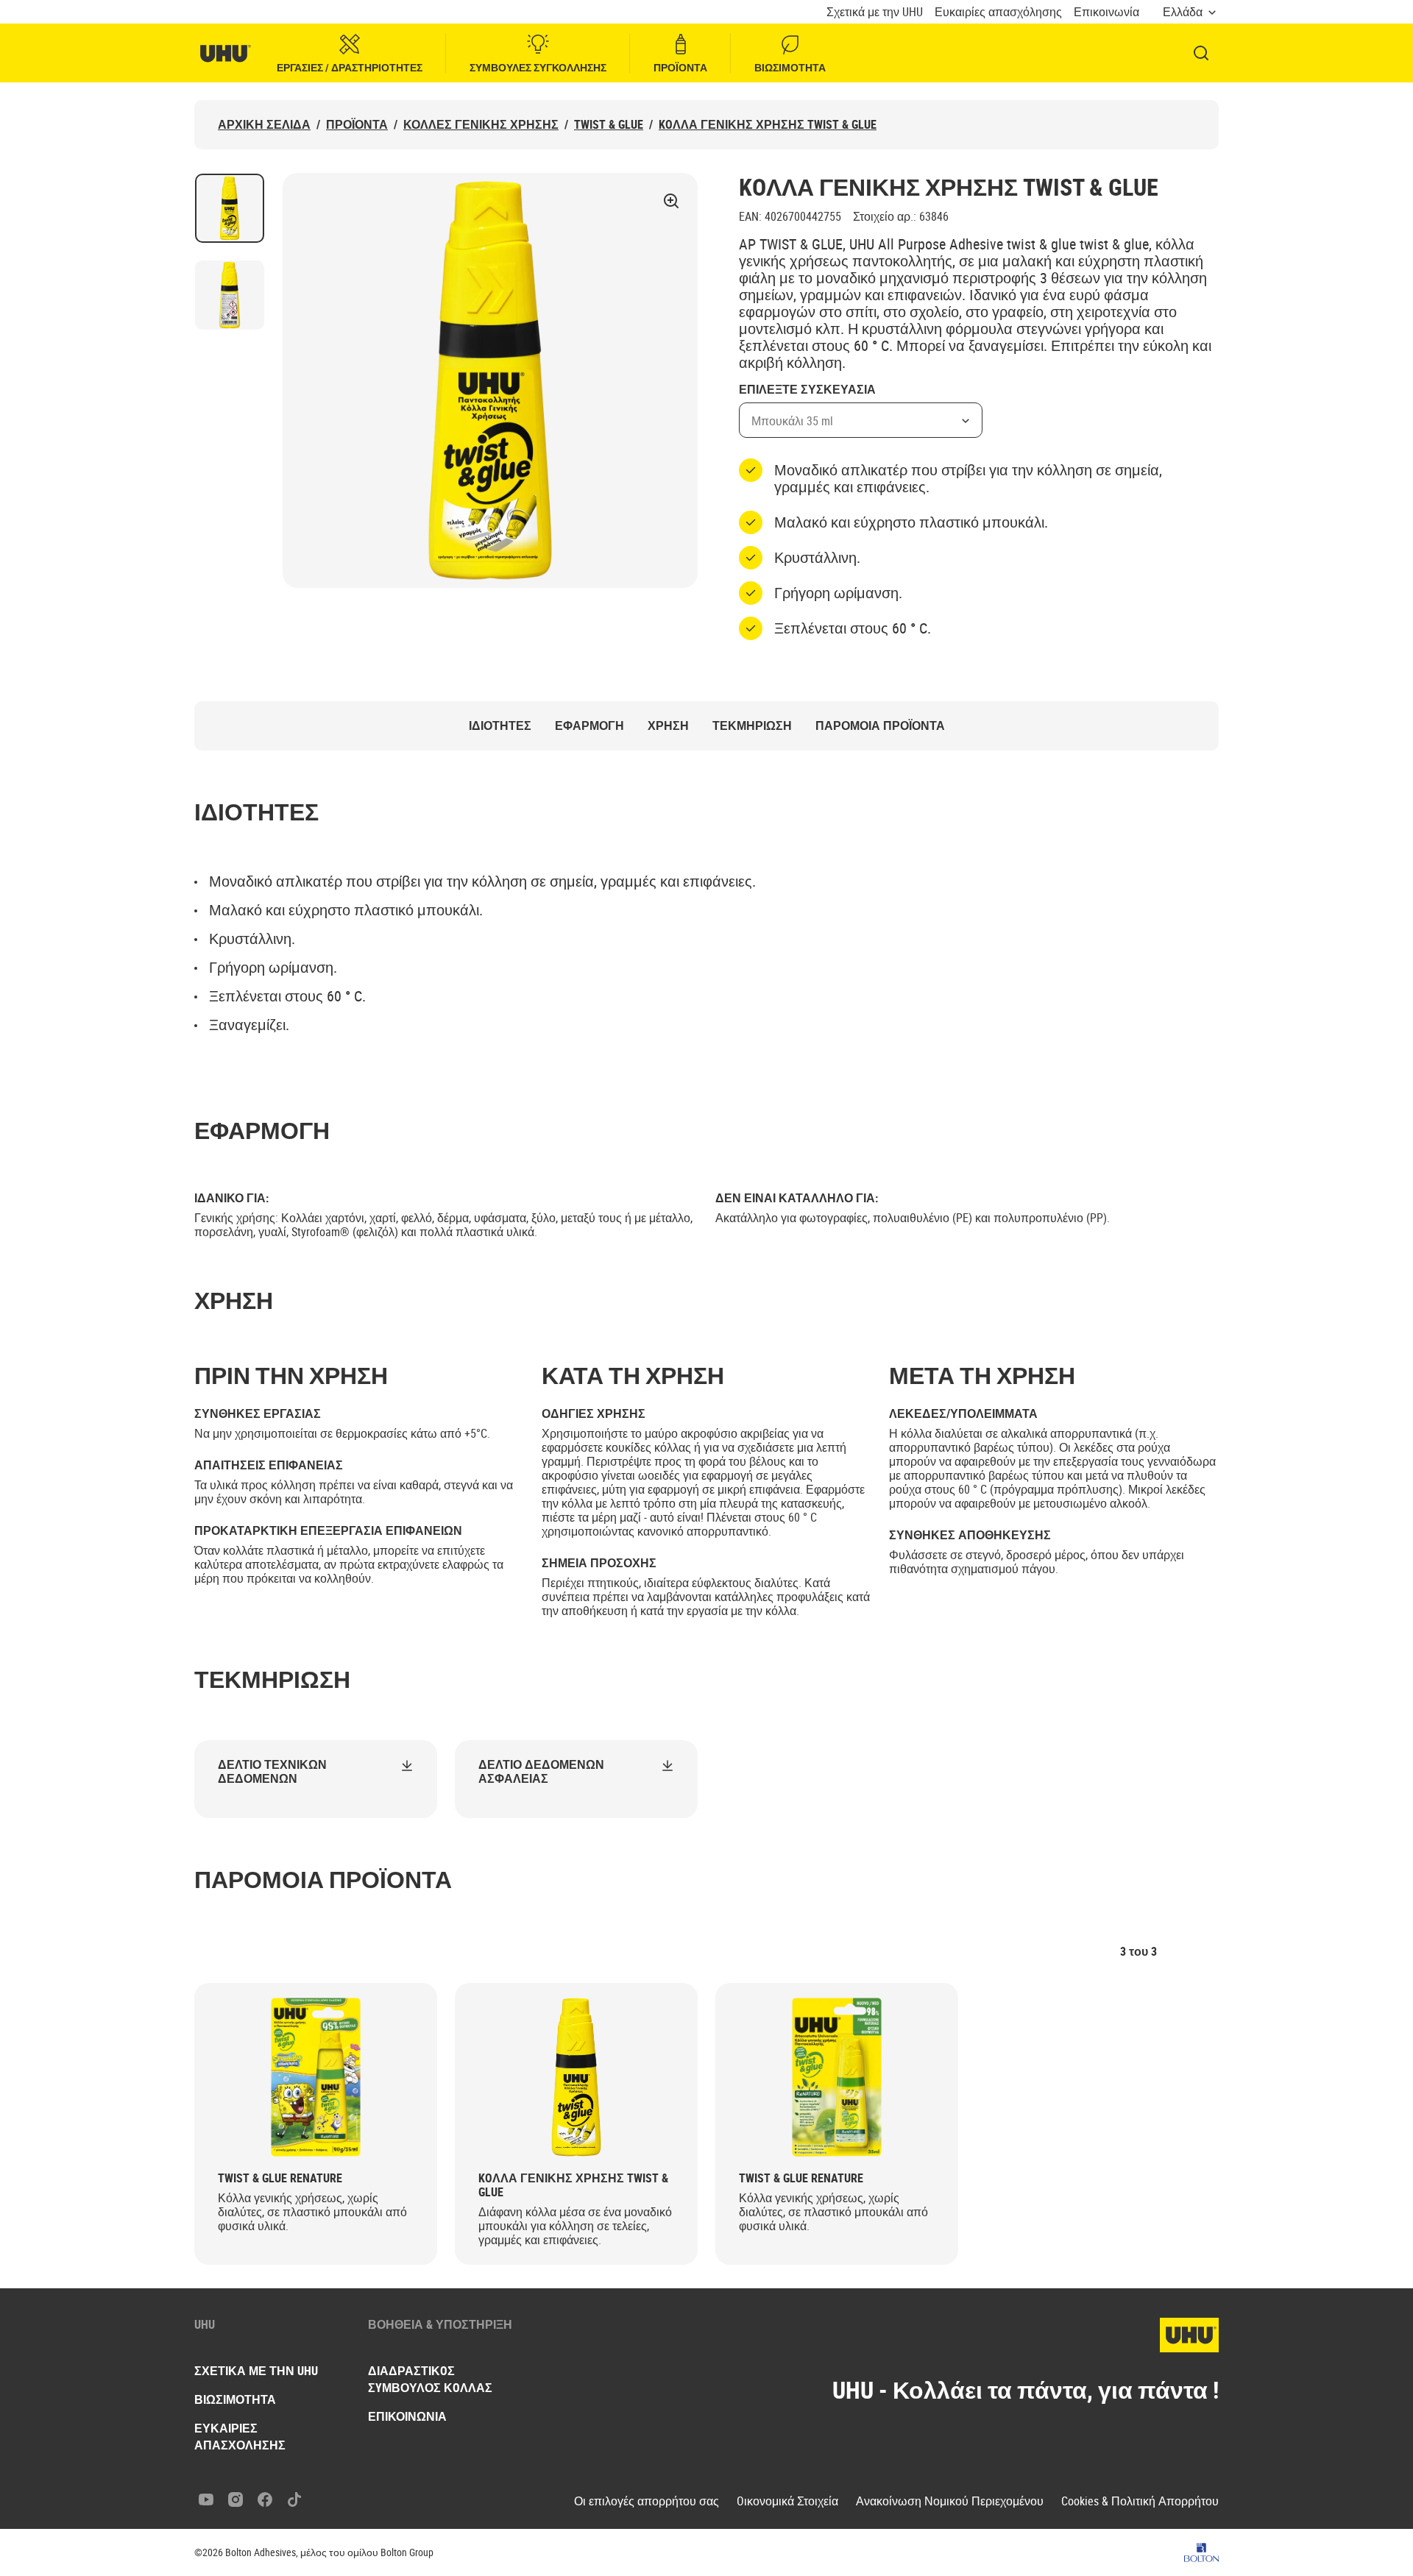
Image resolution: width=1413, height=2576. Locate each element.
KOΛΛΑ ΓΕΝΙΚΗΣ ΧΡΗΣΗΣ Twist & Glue (768, 125)
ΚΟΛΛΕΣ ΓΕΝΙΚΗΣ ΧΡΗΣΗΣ (481, 125)
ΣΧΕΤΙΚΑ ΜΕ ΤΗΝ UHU (256, 2371)
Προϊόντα (357, 125)
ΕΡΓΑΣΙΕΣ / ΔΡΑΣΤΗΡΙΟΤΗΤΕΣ (350, 67)
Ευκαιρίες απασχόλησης (998, 12)
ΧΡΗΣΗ (668, 726)
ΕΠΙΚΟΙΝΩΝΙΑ (407, 2416)
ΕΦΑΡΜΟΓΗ (589, 726)
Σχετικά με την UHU (875, 12)
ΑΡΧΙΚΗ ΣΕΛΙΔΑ (264, 125)
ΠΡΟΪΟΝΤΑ (680, 67)
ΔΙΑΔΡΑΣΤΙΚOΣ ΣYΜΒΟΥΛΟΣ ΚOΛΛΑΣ (430, 2379)
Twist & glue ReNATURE (280, 2178)
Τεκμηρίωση (752, 726)
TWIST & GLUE (609, 125)
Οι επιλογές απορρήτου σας (647, 2501)
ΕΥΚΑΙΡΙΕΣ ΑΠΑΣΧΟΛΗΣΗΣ (240, 2437)
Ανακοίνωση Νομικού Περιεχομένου (950, 2501)
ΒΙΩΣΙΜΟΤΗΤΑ (790, 67)
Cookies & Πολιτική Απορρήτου (1140, 2501)
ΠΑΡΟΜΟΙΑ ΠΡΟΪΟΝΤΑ (880, 726)
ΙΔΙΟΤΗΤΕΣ (500, 726)
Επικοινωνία (1106, 12)
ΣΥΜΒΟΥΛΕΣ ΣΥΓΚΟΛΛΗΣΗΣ (538, 67)
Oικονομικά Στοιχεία (787, 2501)
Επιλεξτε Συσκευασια (807, 390)
